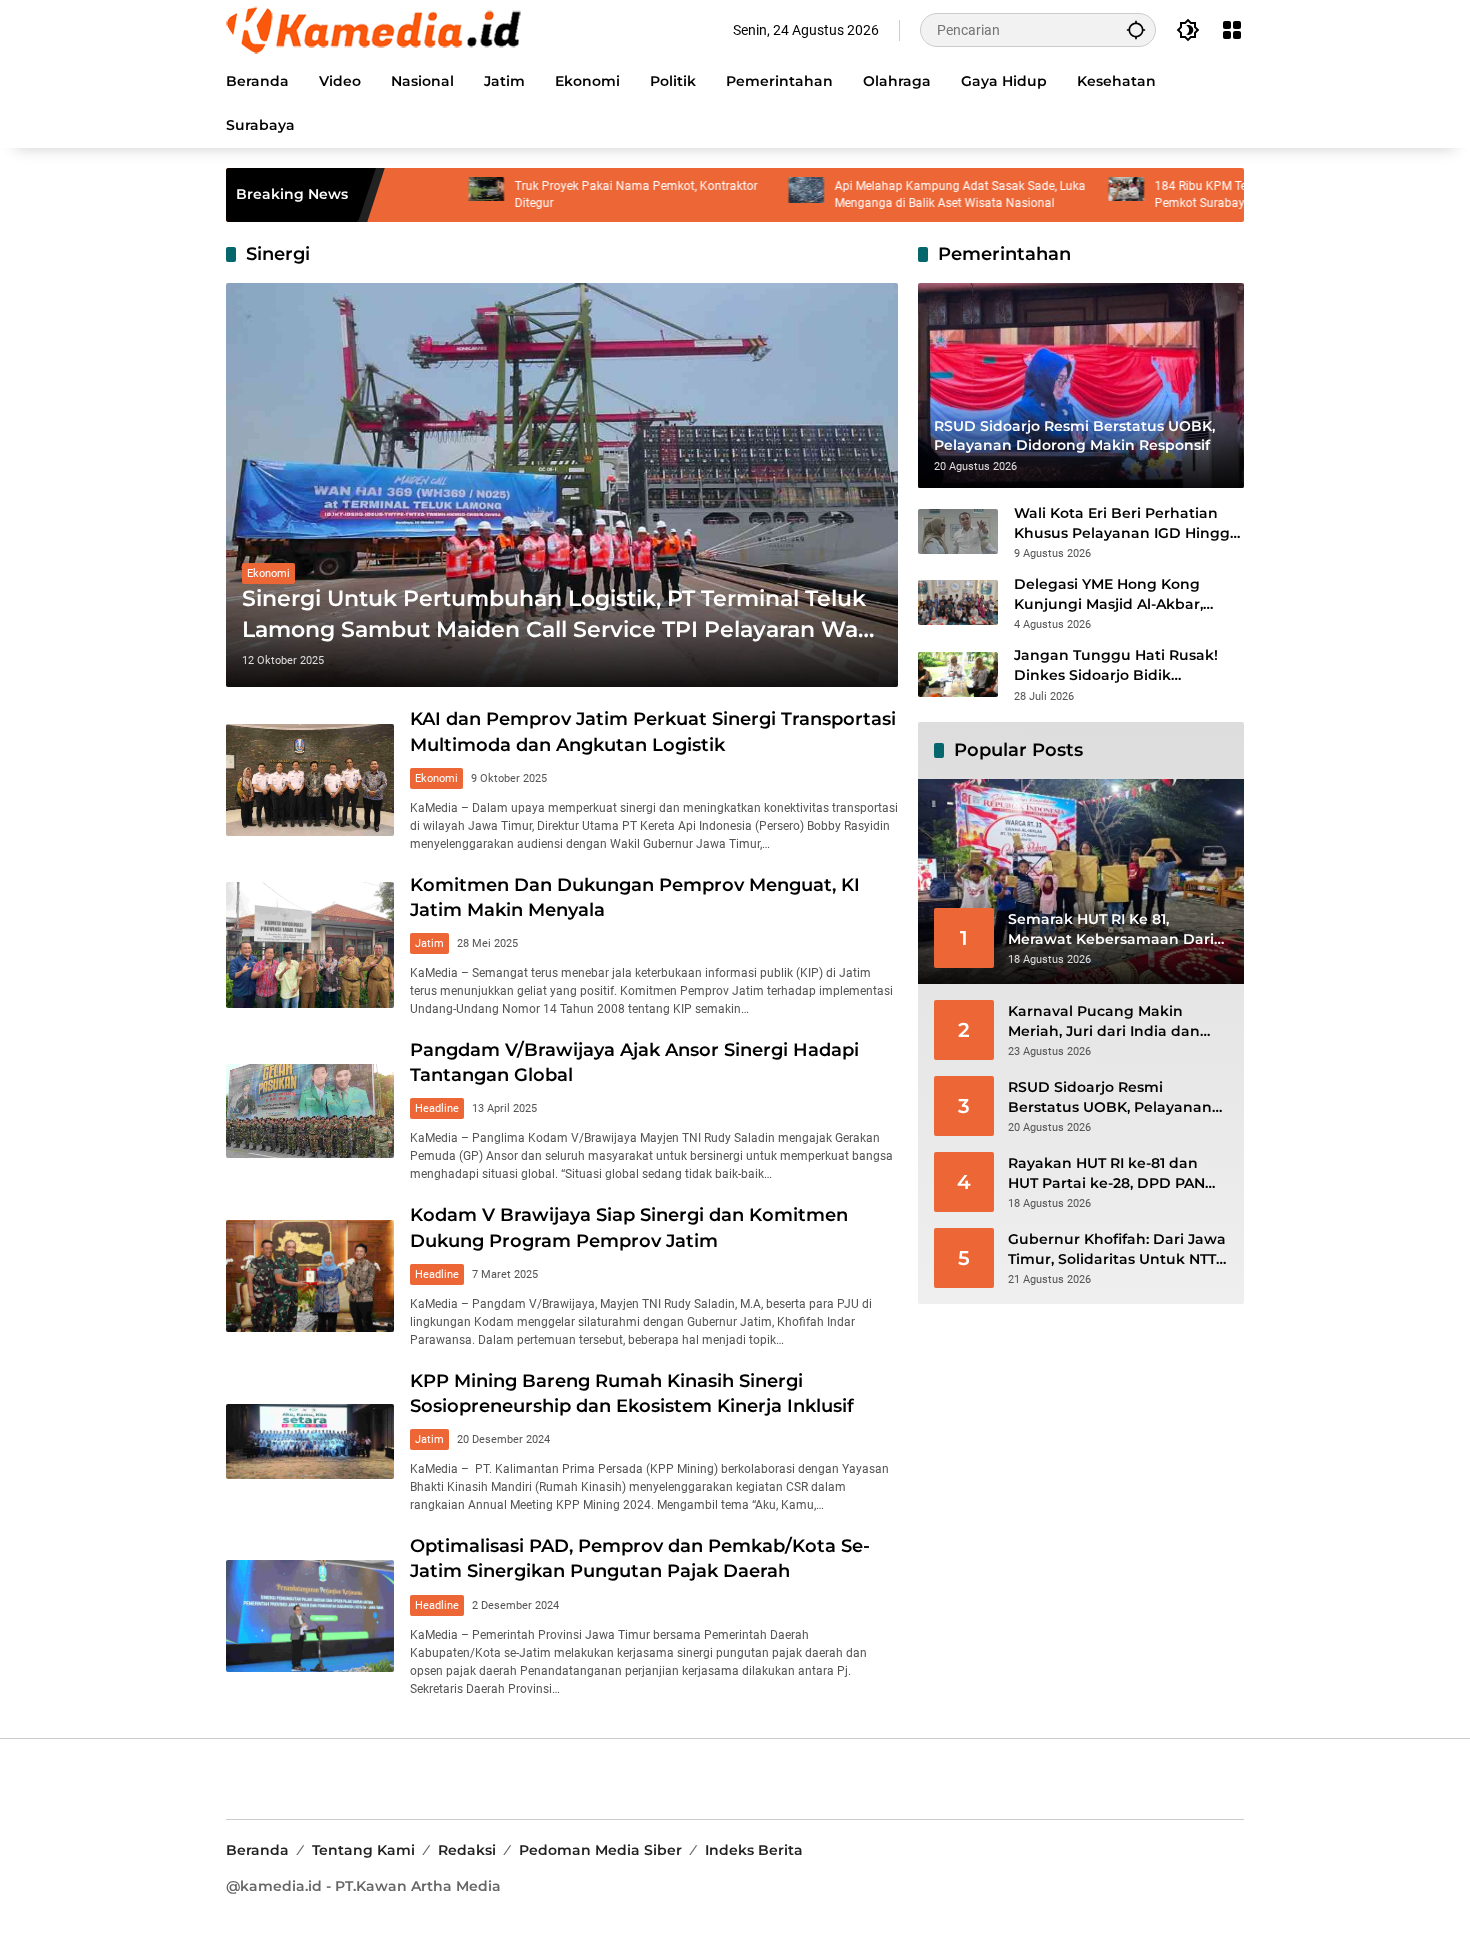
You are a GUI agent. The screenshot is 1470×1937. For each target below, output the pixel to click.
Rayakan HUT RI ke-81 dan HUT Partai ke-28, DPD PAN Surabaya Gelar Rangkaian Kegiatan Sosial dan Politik (1106, 1173)
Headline (437, 1108)
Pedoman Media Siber (600, 1850)
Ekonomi (268, 573)
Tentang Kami (363, 1850)
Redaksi (467, 1850)
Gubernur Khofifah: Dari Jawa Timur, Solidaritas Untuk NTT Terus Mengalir (1117, 1249)
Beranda (257, 1850)
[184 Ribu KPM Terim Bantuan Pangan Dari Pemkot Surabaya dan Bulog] (1057, 195)
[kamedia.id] (376, 29)
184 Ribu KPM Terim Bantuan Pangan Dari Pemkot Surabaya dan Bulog (1200, 194)
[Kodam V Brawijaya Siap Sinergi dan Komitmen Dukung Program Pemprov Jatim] (310, 1276)
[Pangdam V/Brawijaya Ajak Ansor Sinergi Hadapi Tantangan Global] (310, 1111)
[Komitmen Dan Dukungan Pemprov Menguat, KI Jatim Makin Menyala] (310, 945)
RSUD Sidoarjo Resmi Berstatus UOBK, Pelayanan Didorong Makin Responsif (1110, 1097)
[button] (1136, 29)
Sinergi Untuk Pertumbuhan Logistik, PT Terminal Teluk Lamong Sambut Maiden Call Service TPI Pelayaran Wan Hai (557, 615)
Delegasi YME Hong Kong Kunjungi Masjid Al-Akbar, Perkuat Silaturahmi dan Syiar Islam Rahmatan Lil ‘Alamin (1124, 594)
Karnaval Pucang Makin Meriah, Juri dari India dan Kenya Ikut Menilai (1104, 1021)
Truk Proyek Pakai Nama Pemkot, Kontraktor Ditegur (566, 194)
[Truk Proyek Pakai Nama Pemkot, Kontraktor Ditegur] (417, 195)
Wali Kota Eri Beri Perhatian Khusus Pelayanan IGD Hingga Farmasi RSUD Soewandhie (1126, 523)
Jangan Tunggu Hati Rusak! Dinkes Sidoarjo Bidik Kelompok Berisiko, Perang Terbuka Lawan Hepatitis (1116, 665)
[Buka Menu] (1232, 30)
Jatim (429, 943)
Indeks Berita (754, 1850)
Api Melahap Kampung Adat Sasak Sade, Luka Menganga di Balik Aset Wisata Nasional (890, 194)
